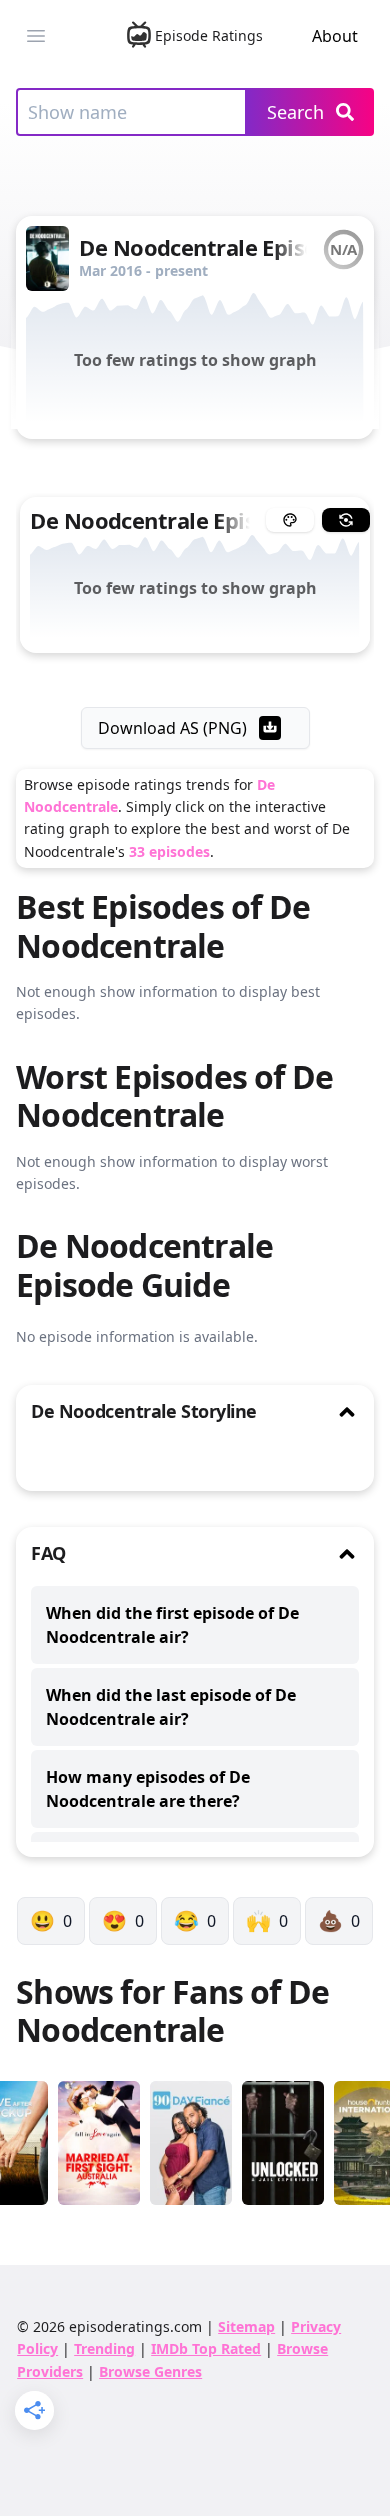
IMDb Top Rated (206, 2348)
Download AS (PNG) (172, 728)
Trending (104, 2348)
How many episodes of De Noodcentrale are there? (148, 1789)
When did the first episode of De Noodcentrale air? (172, 1625)
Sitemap (246, 2326)
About (335, 36)
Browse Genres (150, 2371)
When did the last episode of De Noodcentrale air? (171, 1707)
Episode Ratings (209, 35)
